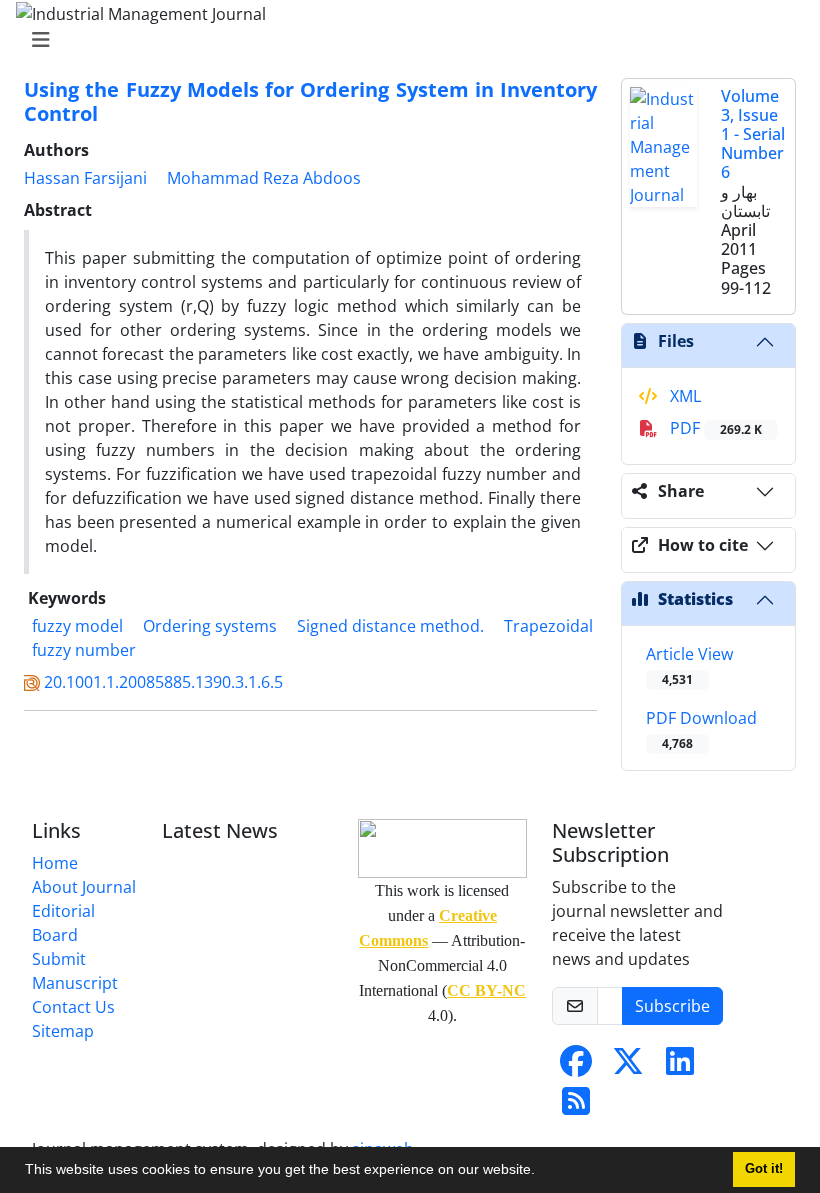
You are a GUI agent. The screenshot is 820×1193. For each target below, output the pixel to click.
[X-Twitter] (628, 1067)
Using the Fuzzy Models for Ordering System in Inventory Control (310, 101)
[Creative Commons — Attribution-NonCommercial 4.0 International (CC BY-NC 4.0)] (442, 848)
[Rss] (576, 1107)
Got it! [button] (764, 1169)
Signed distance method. (390, 626)
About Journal (84, 887)
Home (55, 863)
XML (683, 396)
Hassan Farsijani (85, 178)
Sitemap (63, 1031)
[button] (542, 1172)
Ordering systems (210, 626)
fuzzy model (77, 626)
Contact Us (73, 1007)
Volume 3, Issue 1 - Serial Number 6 (753, 134)
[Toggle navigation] (404, 40)
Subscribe (672, 1006)
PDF (714, 428)
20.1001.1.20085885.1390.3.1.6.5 (163, 682)
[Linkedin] (680, 1067)
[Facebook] (576, 1067)
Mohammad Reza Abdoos (264, 178)
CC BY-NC (486, 990)
